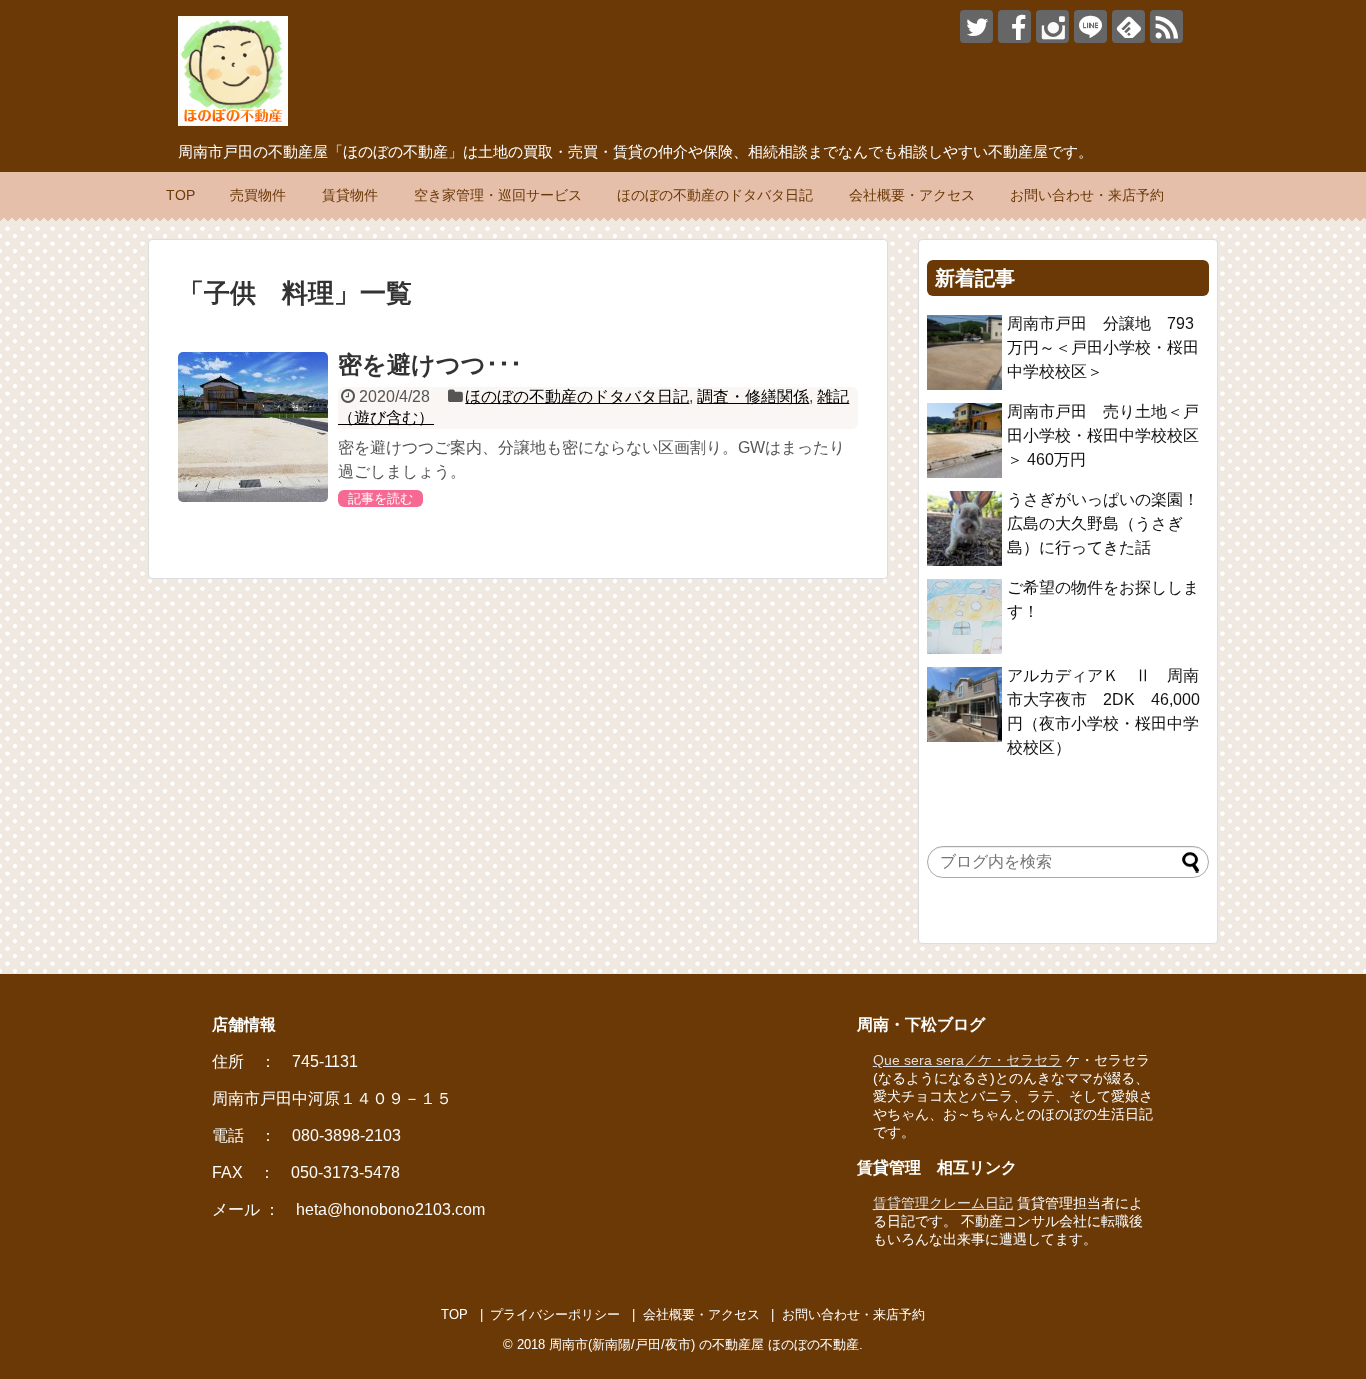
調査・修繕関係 (753, 396)
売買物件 (258, 195)
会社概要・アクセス (912, 195)
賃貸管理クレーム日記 (943, 1203)
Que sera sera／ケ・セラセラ (967, 1060)
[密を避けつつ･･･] (253, 427)
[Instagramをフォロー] (1052, 26)
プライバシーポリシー (555, 1314)
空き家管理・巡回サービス (498, 195)
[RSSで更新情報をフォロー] (1166, 26)
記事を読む (380, 498)
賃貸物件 (350, 195)
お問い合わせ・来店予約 (1087, 195)
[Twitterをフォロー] (976, 26)
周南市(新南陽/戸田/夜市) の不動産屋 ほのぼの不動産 (704, 1344)
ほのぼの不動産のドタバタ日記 (715, 195)
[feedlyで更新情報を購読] (1128, 26)
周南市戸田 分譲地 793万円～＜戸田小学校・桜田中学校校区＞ (1103, 347)
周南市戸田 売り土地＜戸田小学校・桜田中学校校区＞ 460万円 (1103, 435)
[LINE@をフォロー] (1090, 26)
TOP (180, 195)
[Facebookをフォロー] (1014, 26)
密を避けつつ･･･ (430, 364)
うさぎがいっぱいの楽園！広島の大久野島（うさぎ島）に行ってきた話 (1103, 523)
